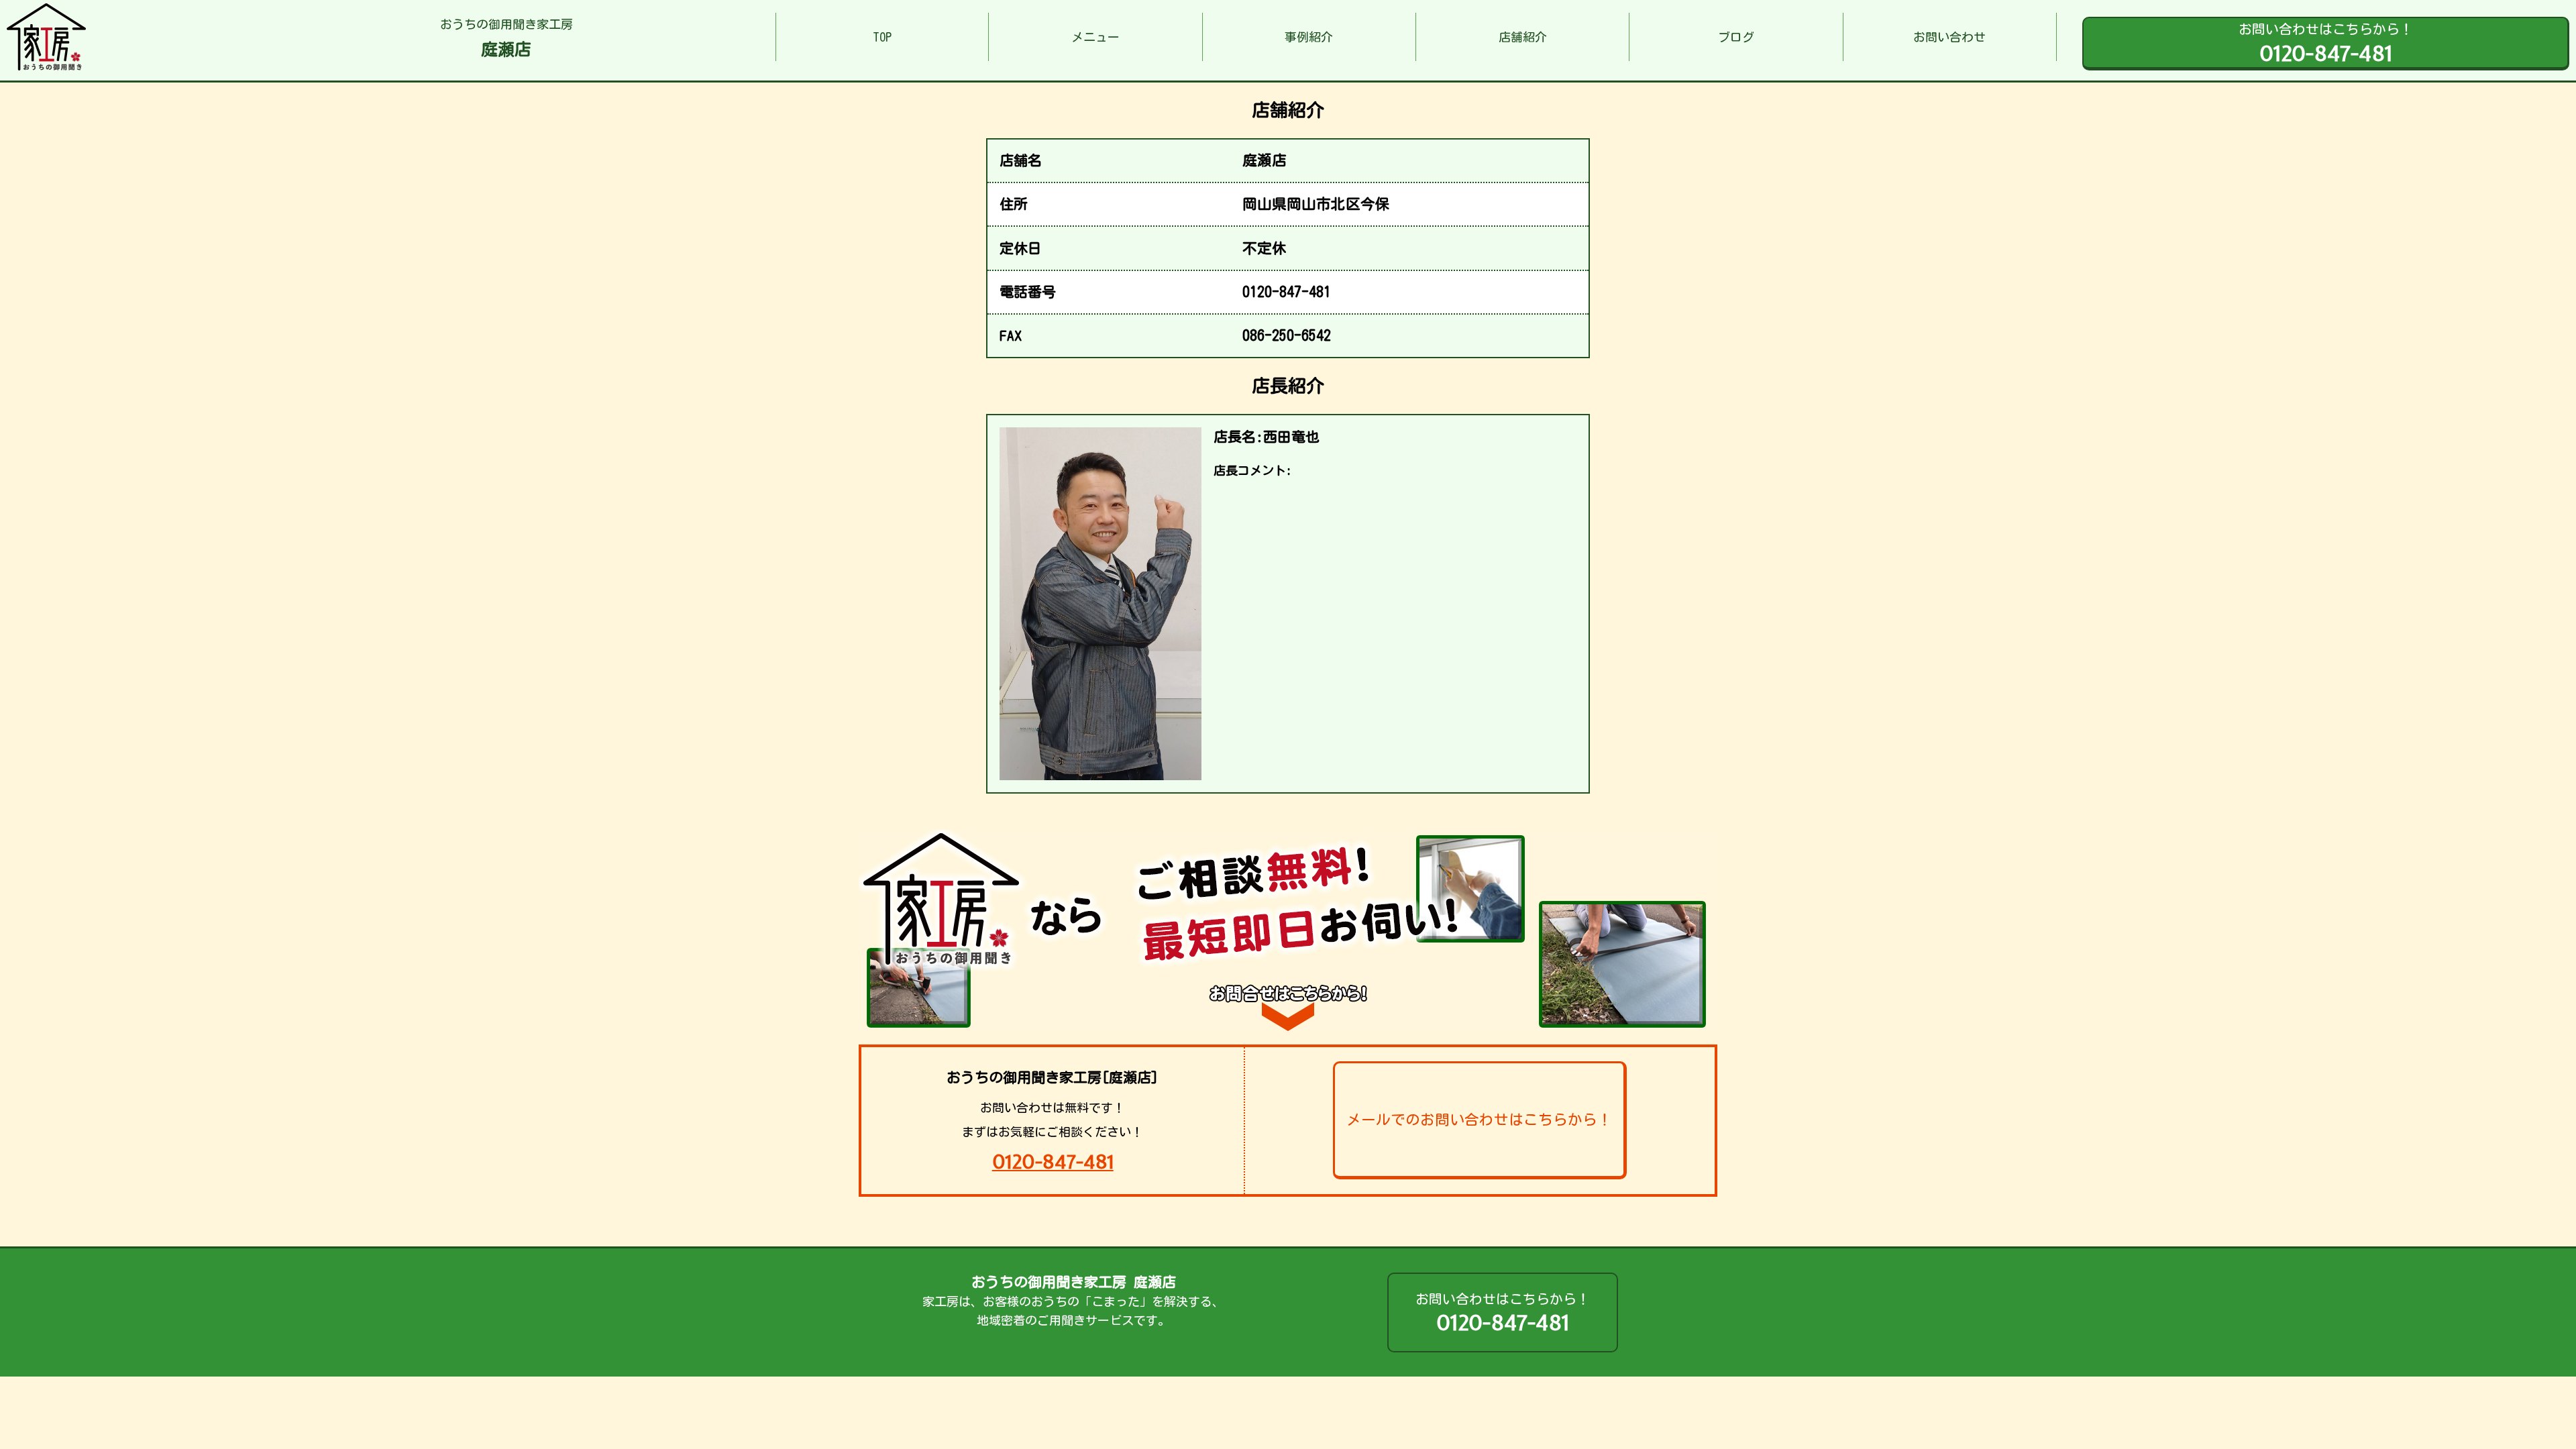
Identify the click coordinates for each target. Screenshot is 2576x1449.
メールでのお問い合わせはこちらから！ (1479, 1120)
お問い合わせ (1949, 37)
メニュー (1095, 37)
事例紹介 (1309, 37)
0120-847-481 (1053, 1162)
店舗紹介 (1523, 37)
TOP (882, 37)
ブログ (1736, 37)
